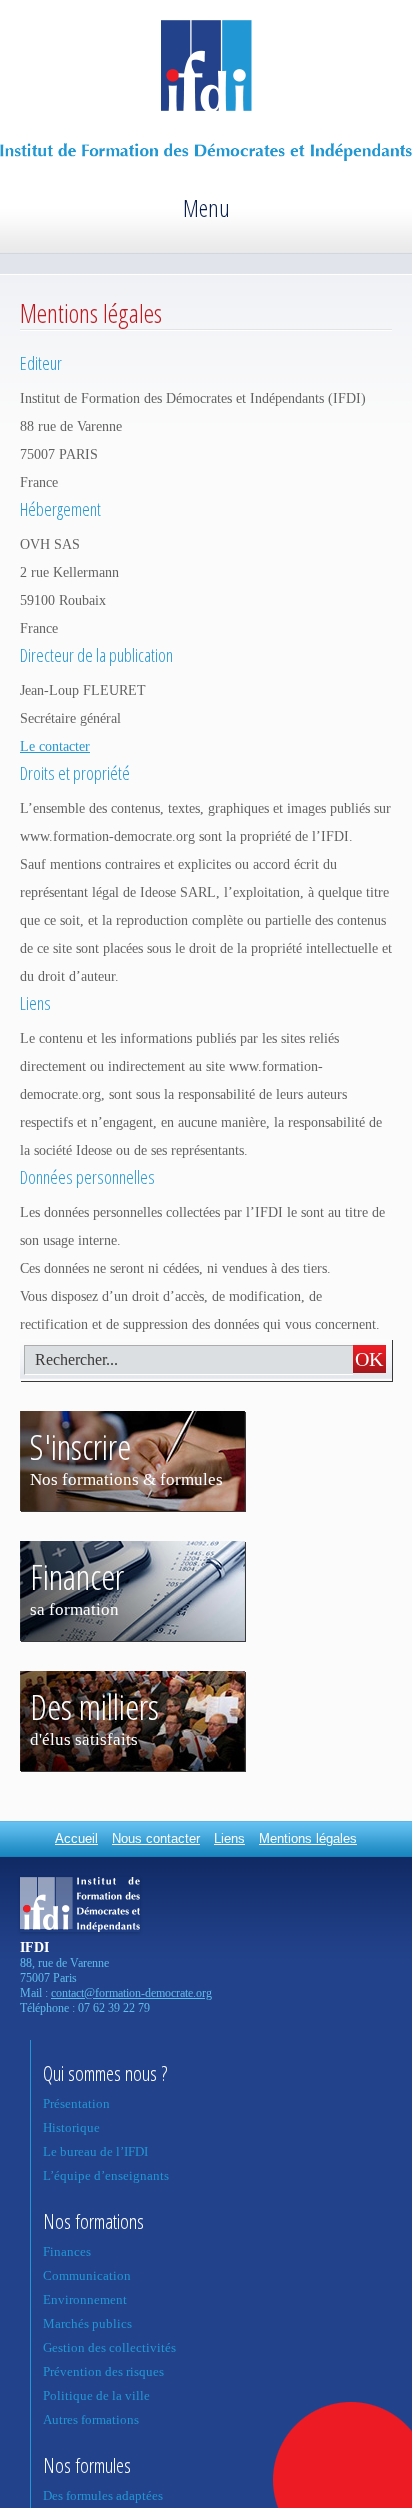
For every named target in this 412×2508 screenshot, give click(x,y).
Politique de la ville (96, 2395)
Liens (229, 1838)
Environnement (85, 2299)
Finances (67, 2251)
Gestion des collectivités (109, 2347)
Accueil (76, 1838)
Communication (87, 2275)
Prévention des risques (103, 2371)
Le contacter (55, 746)
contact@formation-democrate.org (131, 1993)
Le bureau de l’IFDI (95, 2151)
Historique (71, 2127)
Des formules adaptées (103, 2495)
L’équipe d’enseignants (106, 2175)
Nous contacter (156, 1838)
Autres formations (91, 2419)
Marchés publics (87, 2323)
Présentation (76, 2103)
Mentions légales (308, 1838)
